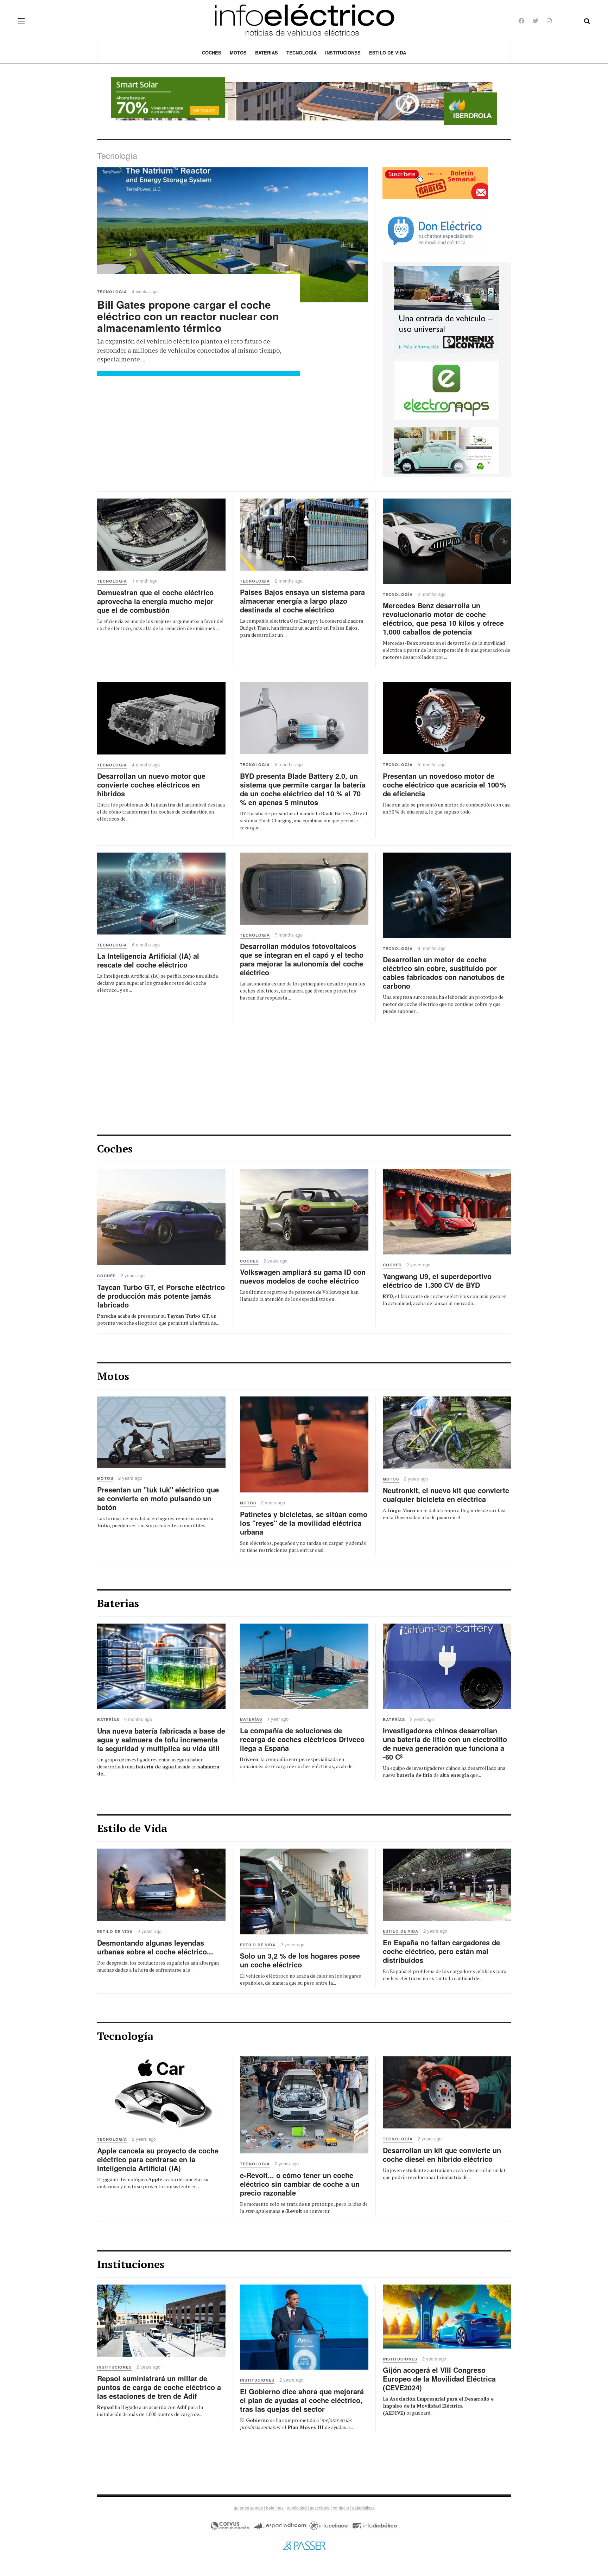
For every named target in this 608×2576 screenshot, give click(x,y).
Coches (212, 53)
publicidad (297, 2508)
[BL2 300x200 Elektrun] (446, 449)
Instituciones (343, 53)
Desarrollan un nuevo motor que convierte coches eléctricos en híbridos (151, 785)
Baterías (108, 1719)
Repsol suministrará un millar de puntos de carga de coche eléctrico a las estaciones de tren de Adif (159, 2387)
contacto (341, 2508)
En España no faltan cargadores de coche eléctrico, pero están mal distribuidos (441, 1951)
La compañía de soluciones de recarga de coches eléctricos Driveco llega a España (302, 1739)
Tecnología (302, 53)
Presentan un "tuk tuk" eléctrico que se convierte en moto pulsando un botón (158, 1498)
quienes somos (249, 2508)
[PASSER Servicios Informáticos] (304, 2545)
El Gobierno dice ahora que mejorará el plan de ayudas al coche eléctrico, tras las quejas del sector (302, 2400)
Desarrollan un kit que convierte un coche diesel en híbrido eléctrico (442, 2154)
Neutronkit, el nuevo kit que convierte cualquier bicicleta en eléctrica (446, 1495)
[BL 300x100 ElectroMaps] (446, 390)
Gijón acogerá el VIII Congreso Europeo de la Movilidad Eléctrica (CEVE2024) (439, 2379)
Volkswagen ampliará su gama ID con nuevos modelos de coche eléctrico (303, 1276)
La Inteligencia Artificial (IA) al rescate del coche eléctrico (148, 960)
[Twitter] (536, 21)
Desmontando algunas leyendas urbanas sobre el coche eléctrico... (155, 1947)
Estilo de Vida (388, 53)
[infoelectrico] (304, 21)
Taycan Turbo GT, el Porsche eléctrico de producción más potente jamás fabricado (161, 1296)
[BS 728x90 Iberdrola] (304, 101)
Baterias (267, 53)
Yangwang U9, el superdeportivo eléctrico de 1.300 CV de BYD (437, 1280)
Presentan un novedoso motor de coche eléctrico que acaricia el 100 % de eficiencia (445, 785)
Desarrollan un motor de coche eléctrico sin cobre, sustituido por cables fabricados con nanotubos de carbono (444, 972)
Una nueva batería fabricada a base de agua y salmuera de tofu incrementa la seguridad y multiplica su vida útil (161, 1739)
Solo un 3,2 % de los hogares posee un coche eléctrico (300, 1960)
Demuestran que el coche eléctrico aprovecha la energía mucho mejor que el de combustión (155, 601)
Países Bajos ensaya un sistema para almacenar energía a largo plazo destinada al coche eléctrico (302, 601)
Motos (238, 53)
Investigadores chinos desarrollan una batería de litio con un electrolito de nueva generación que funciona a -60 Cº (445, 1743)
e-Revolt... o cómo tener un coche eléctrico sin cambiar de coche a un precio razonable (300, 2184)
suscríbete (320, 2508)
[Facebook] (521, 21)
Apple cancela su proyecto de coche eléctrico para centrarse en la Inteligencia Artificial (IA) (158, 2159)
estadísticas (363, 2508)
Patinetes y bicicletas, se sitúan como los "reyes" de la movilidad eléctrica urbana (304, 1523)
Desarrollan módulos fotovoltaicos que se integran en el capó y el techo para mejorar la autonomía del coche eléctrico (302, 959)
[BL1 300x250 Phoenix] (446, 309)
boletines (275, 2508)
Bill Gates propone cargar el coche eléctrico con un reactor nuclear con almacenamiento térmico (188, 316)
